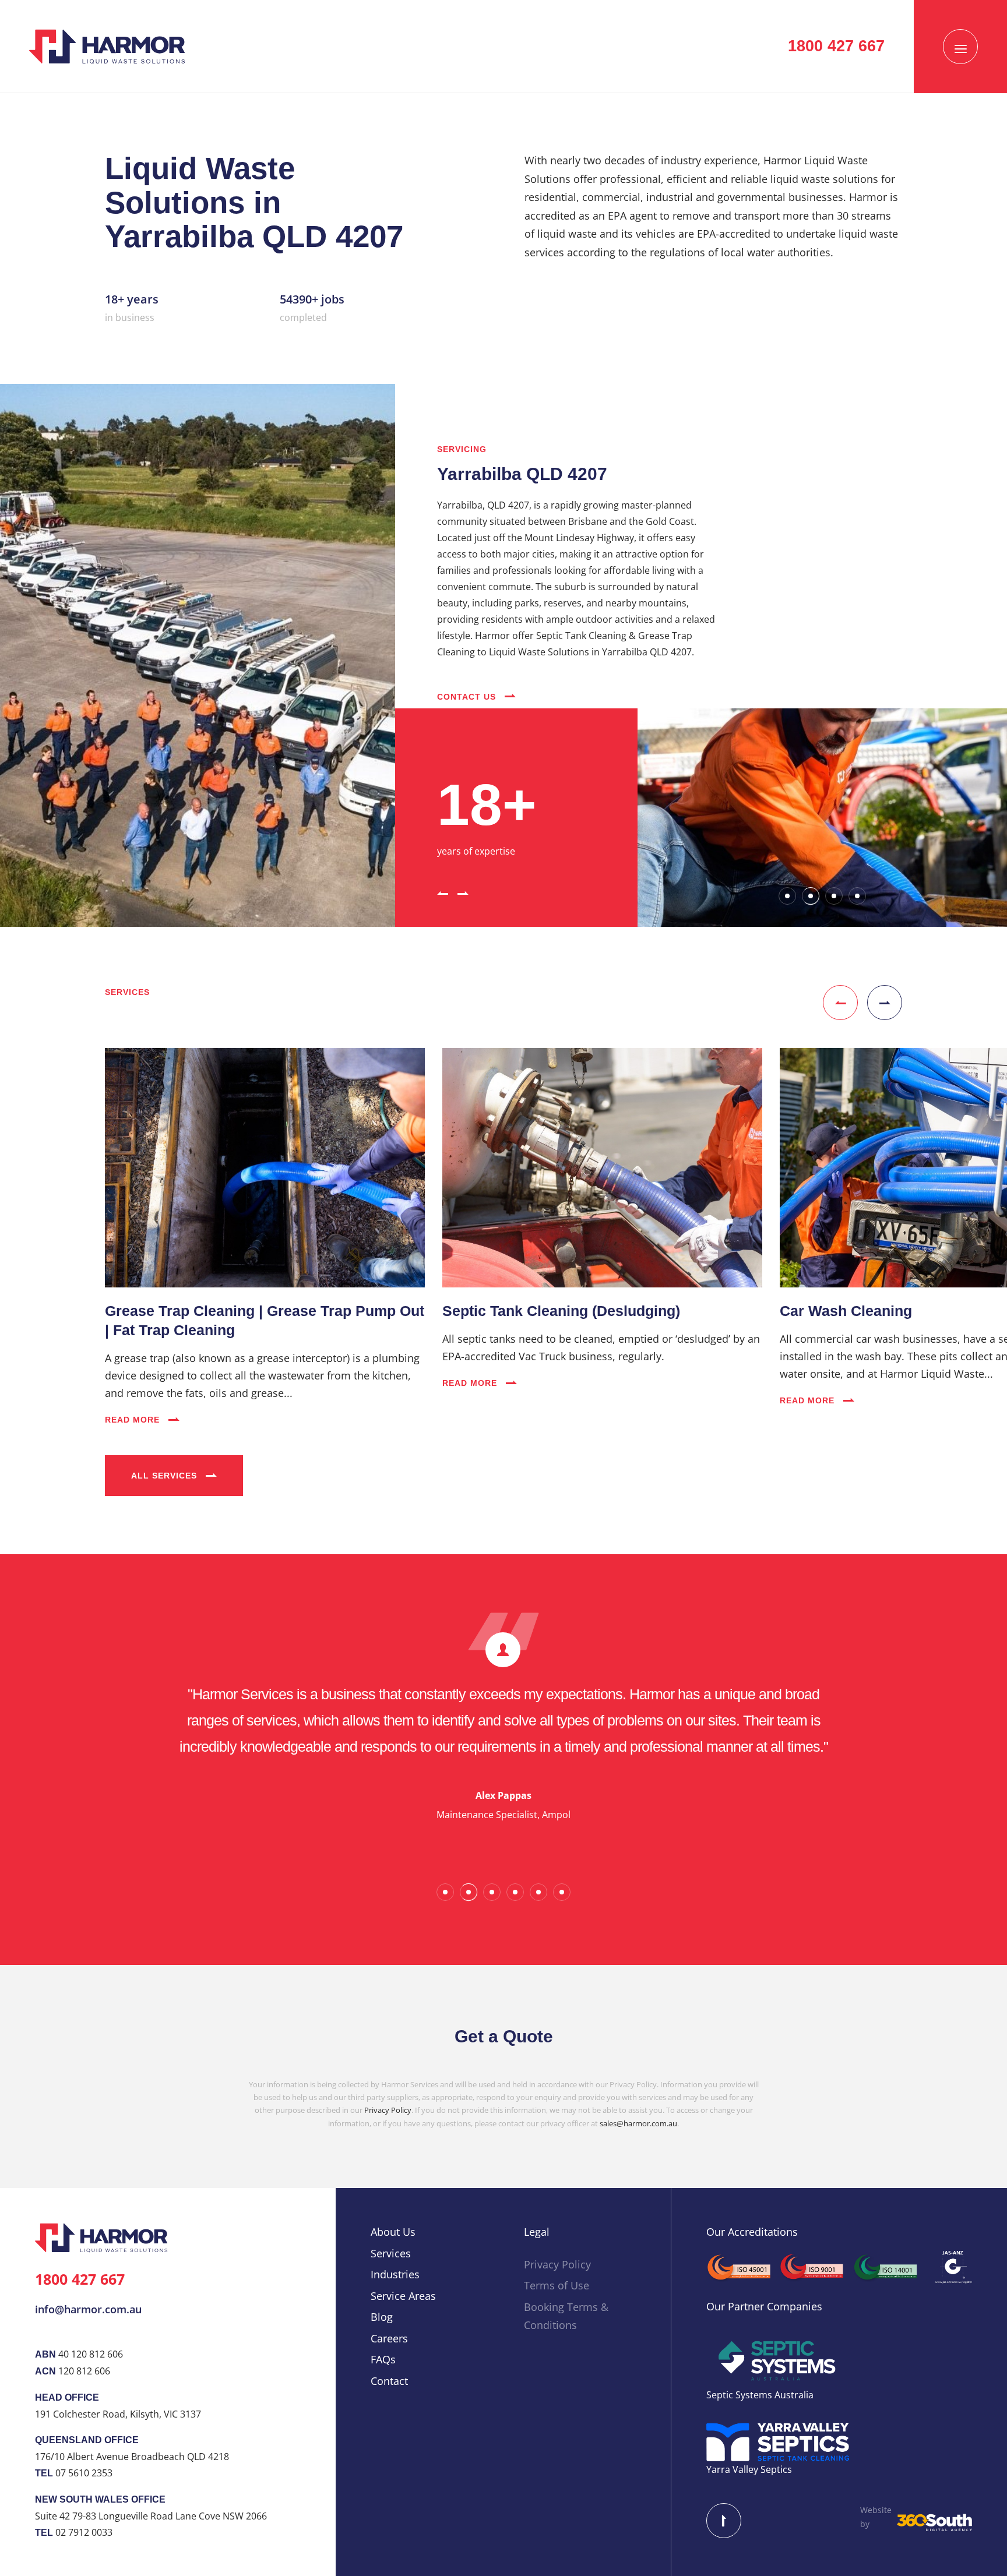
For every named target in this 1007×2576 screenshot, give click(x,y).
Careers (389, 2338)
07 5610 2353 (84, 2473)
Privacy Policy (388, 2110)
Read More (134, 1420)
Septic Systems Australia (760, 2395)
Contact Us (468, 697)
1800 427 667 (836, 46)
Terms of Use (557, 2285)
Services (391, 2253)
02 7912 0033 (84, 2532)
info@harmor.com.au (88, 2309)
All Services (166, 1476)
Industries (395, 2274)
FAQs (383, 2359)
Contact (389, 2381)
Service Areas (403, 2296)
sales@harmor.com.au (638, 2123)
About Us (393, 2232)
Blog (382, 2317)
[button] (443, 892)
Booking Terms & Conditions (566, 2316)
